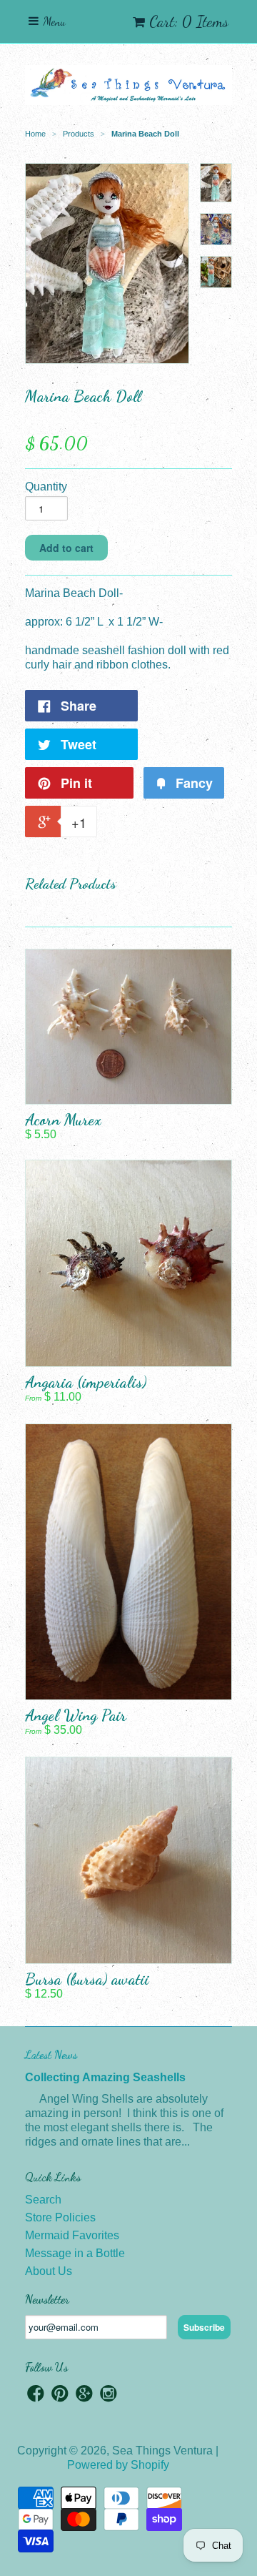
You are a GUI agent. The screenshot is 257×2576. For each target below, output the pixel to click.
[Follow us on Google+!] (84, 2395)
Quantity (46, 487)
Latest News (51, 2054)
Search (43, 2200)
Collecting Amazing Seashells (105, 2077)
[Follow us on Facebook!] (36, 2395)
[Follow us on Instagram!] (109, 2395)
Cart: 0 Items (189, 21)
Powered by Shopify (118, 2465)
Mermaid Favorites (72, 2235)
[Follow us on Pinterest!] (60, 2395)
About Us (49, 2271)
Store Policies (60, 2217)
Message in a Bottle (75, 2253)
